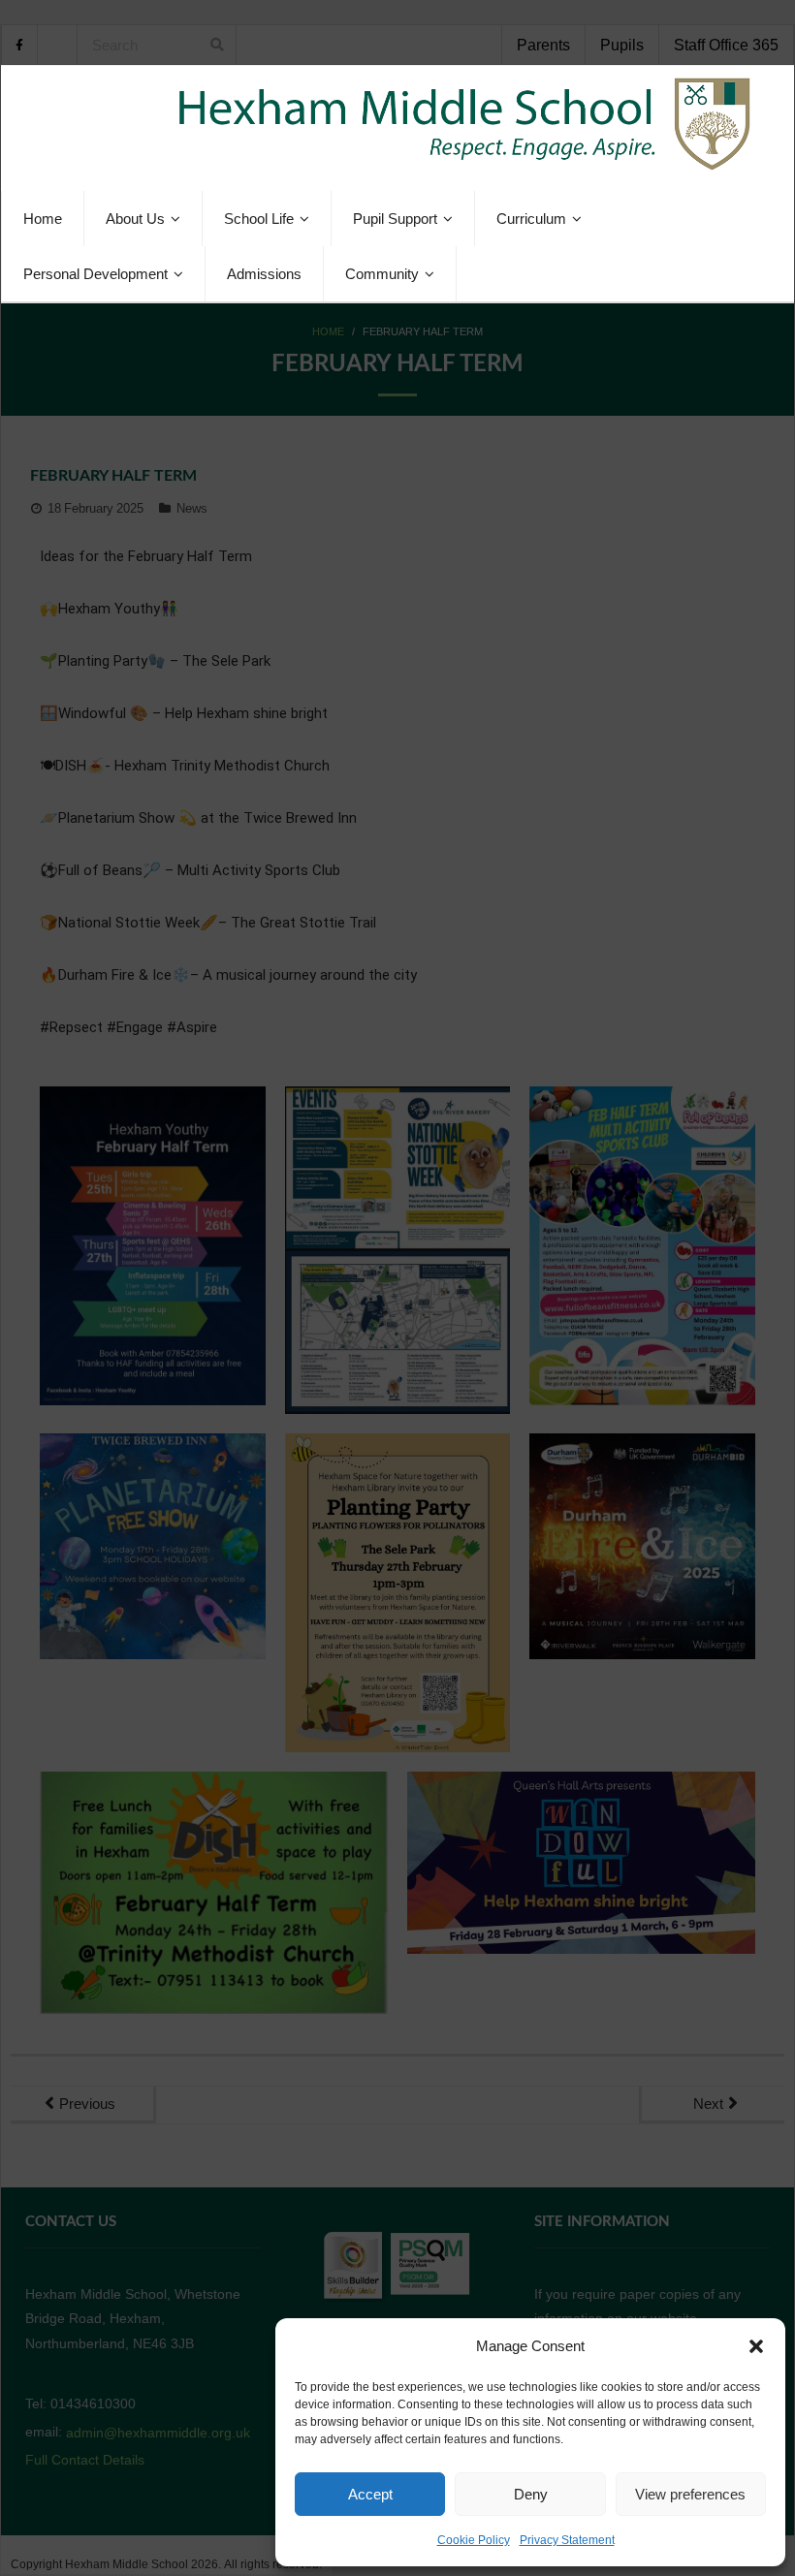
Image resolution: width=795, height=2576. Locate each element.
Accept (370, 2494)
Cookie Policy (474, 2540)
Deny (531, 2494)
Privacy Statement (567, 2540)
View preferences (690, 2494)
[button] (756, 2346)
